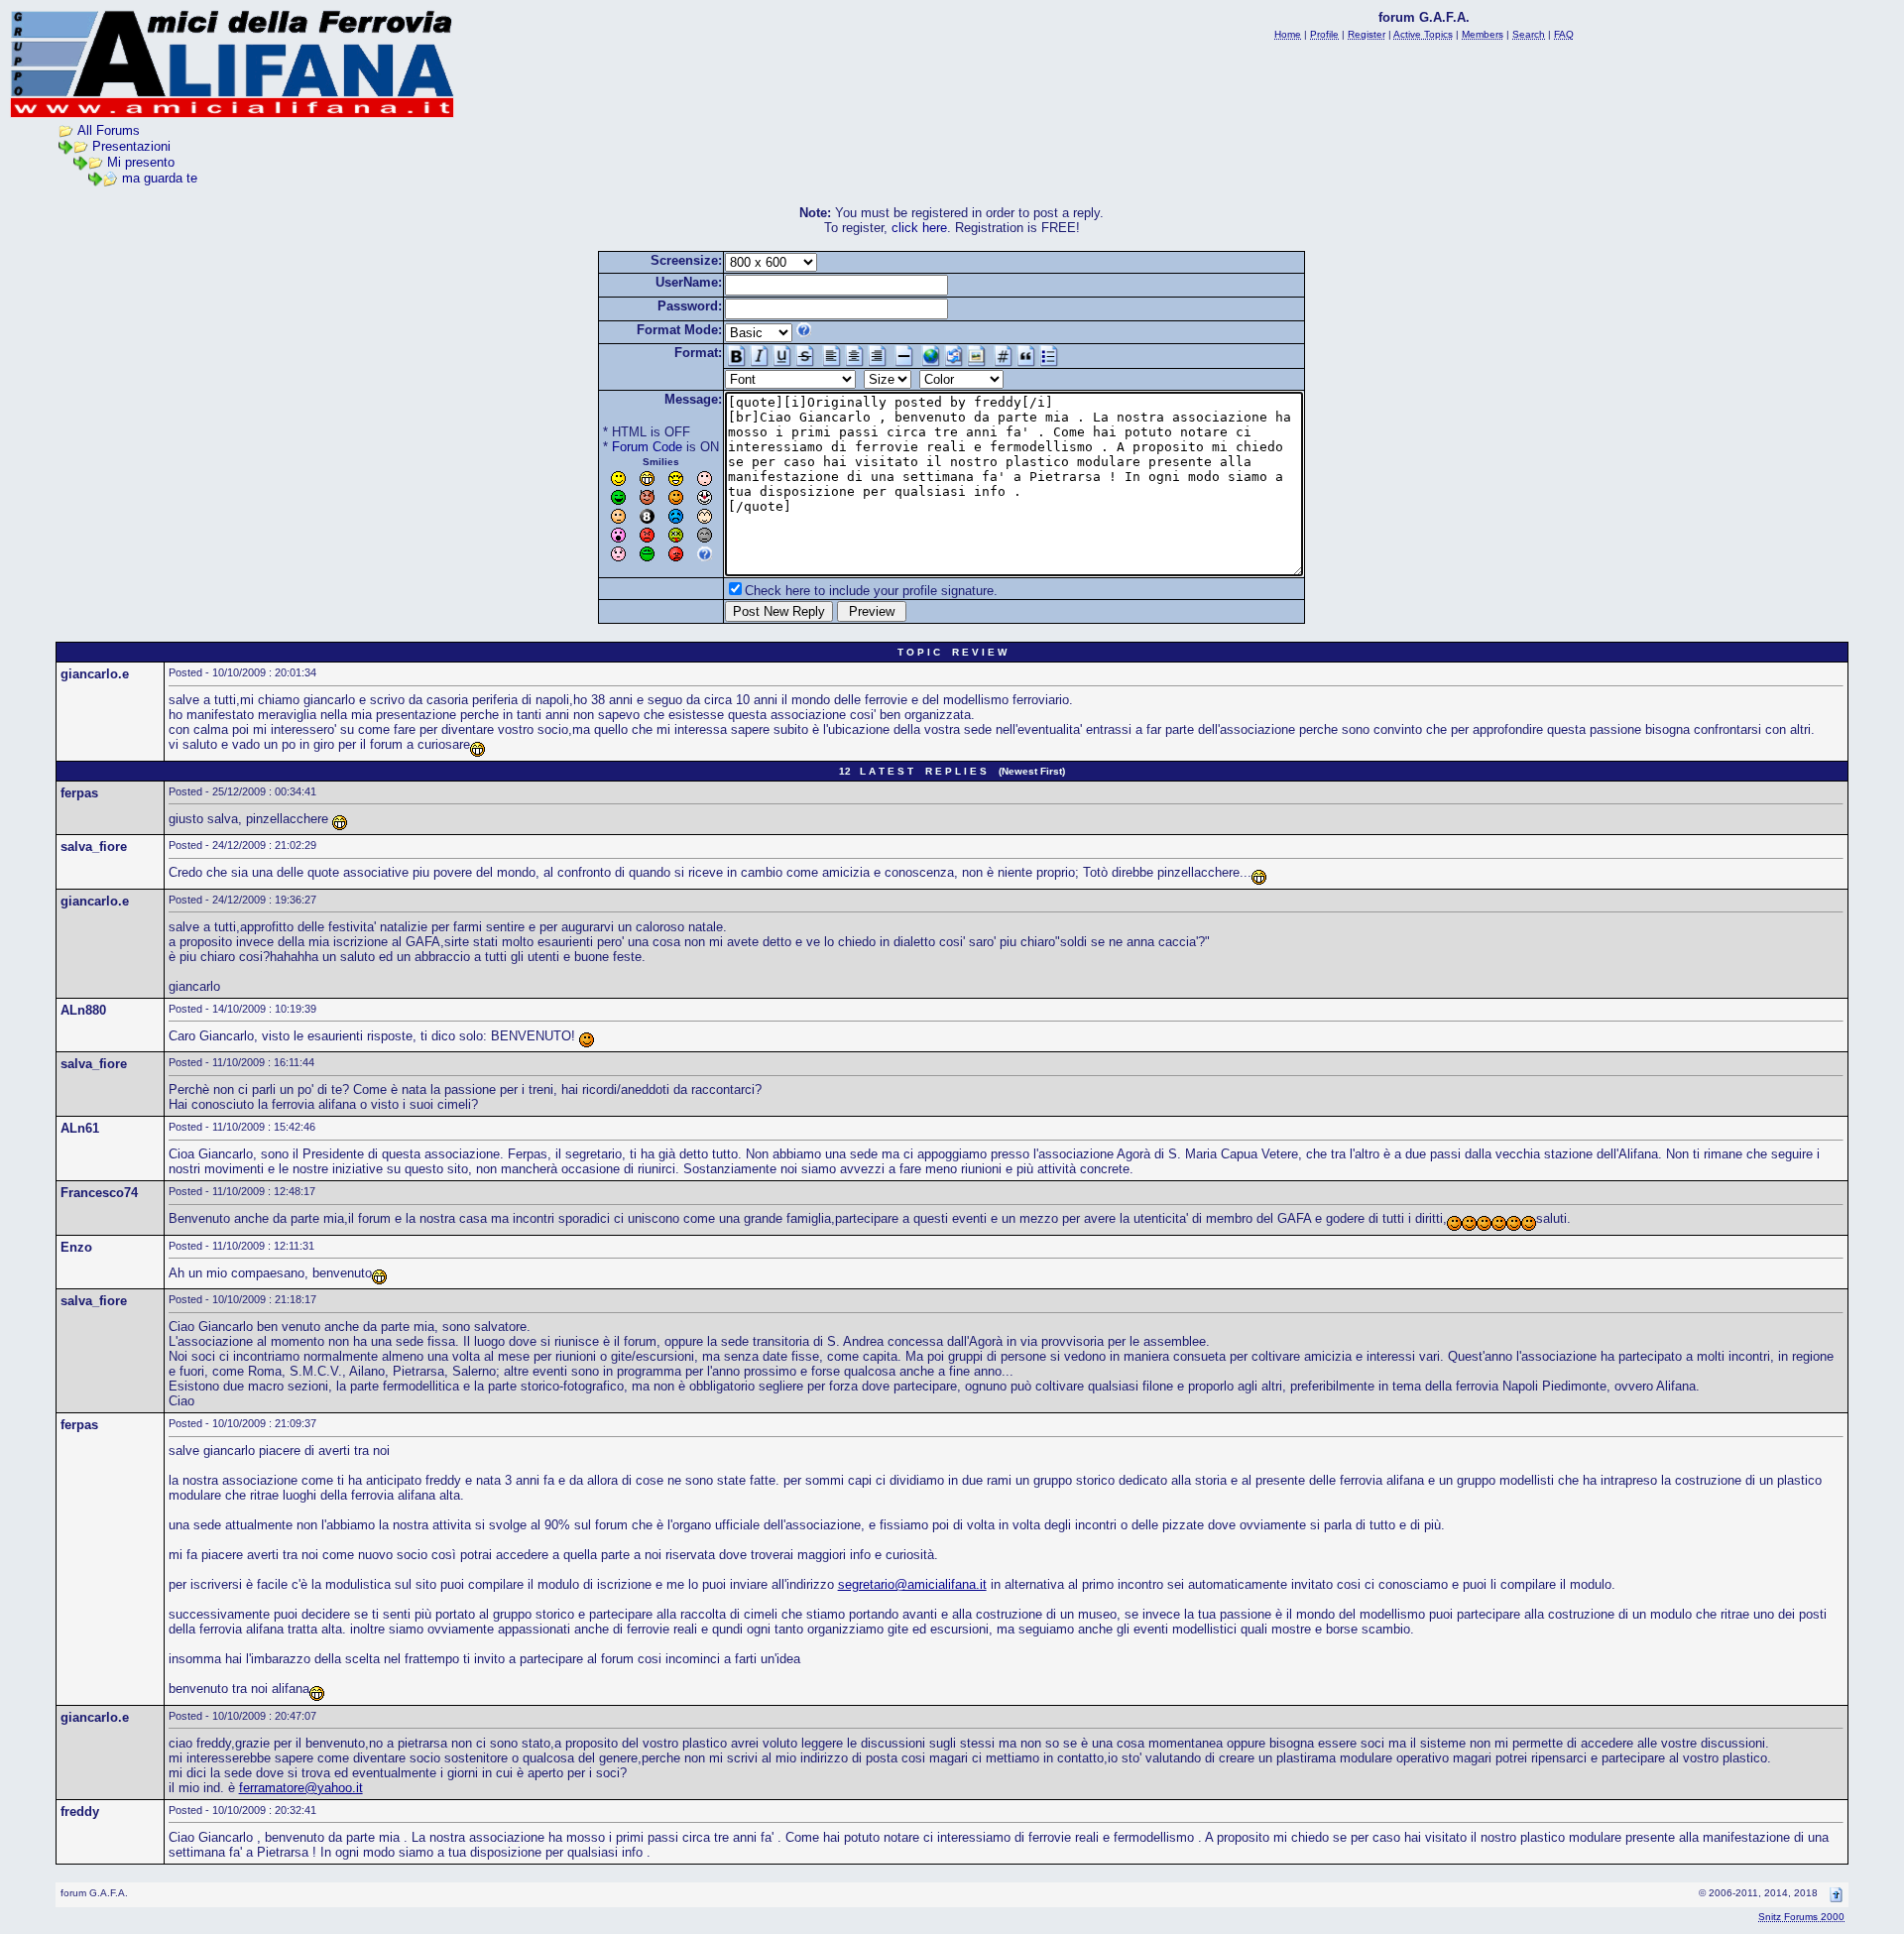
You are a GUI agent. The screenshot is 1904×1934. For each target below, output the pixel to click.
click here (919, 228)
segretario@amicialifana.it (912, 1584)
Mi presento (141, 162)
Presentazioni (131, 146)
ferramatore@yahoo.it (301, 1788)
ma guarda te (160, 178)
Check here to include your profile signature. (871, 591)
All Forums (109, 130)
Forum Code (647, 447)
